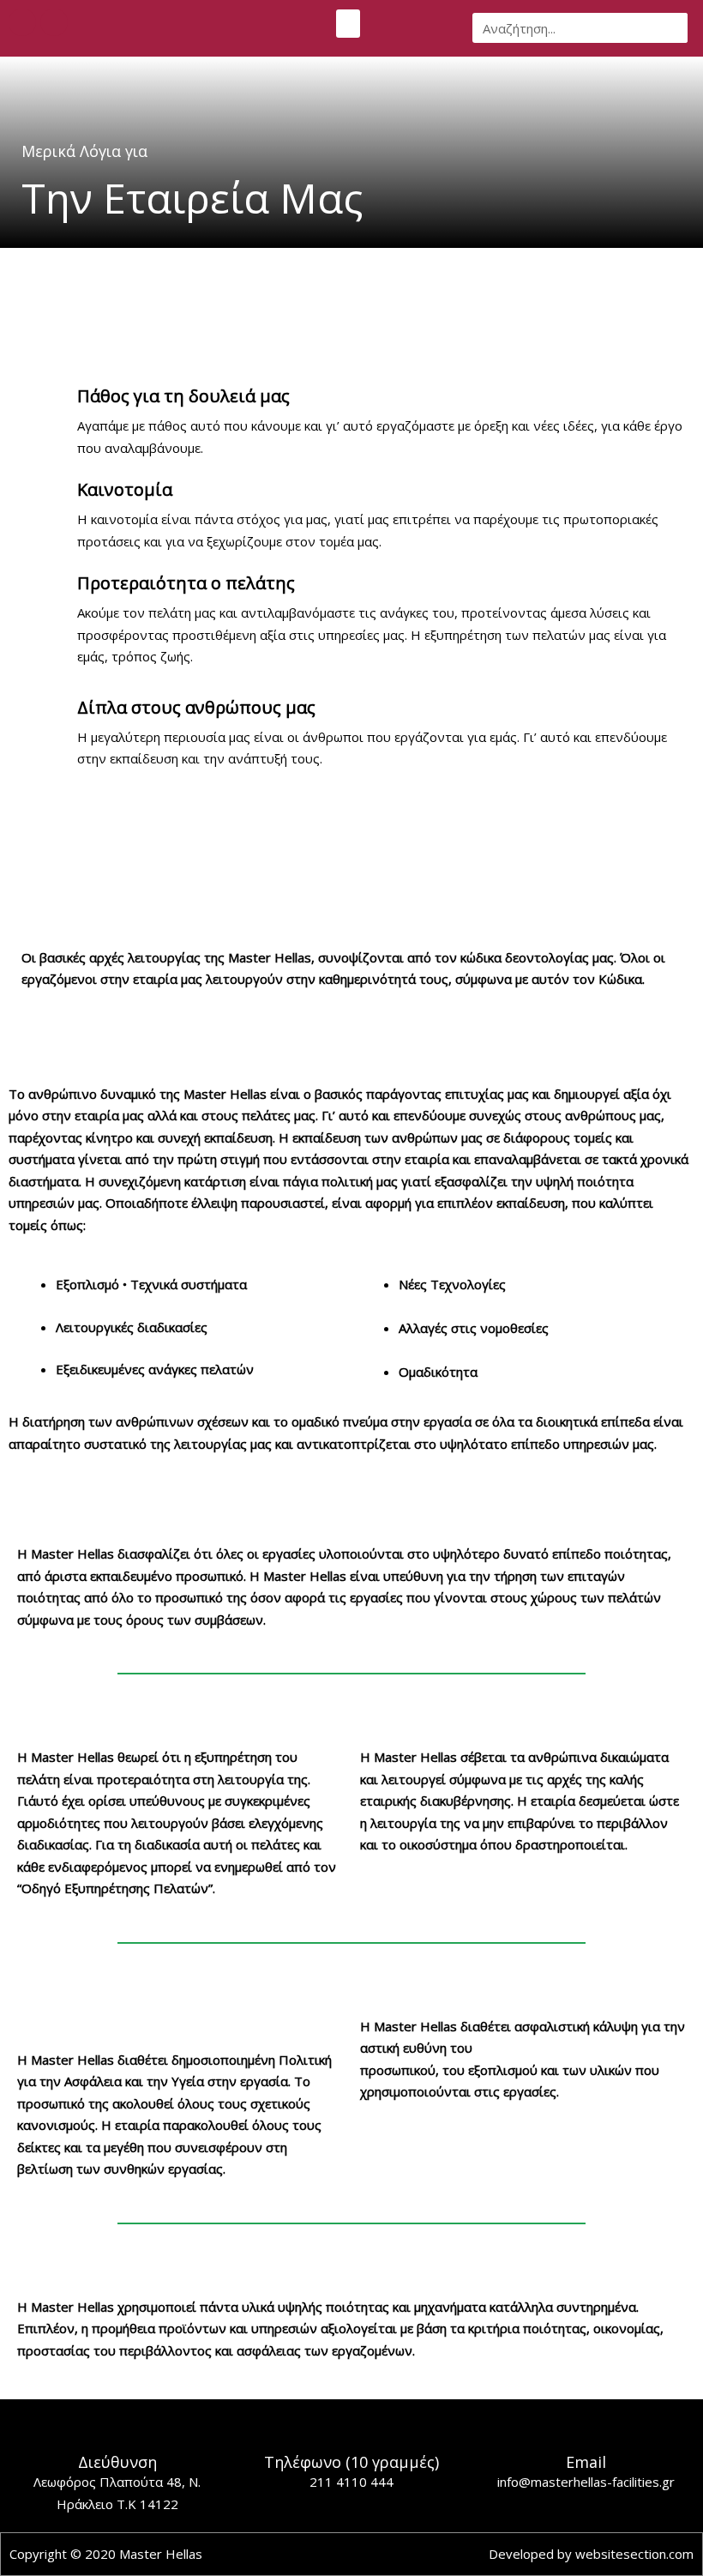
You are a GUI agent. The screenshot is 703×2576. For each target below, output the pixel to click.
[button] (348, 24)
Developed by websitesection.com (591, 2554)
